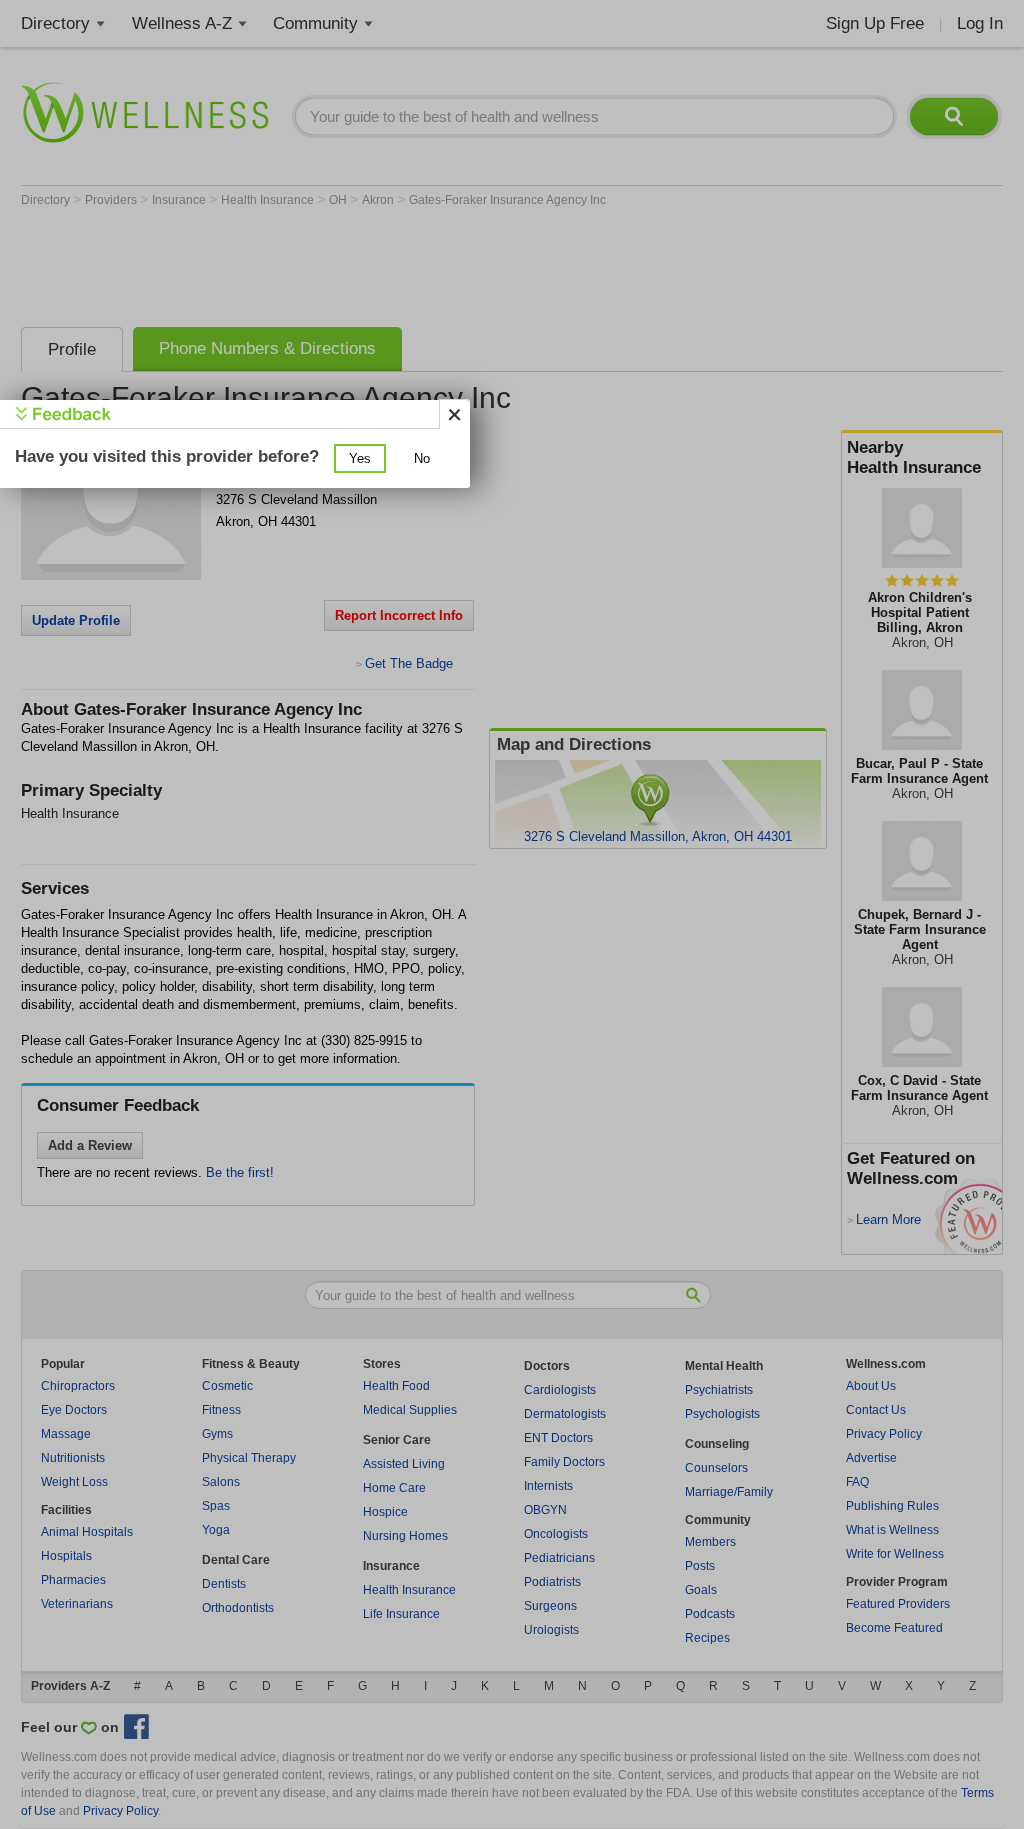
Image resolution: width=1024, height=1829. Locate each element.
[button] (360, 458)
